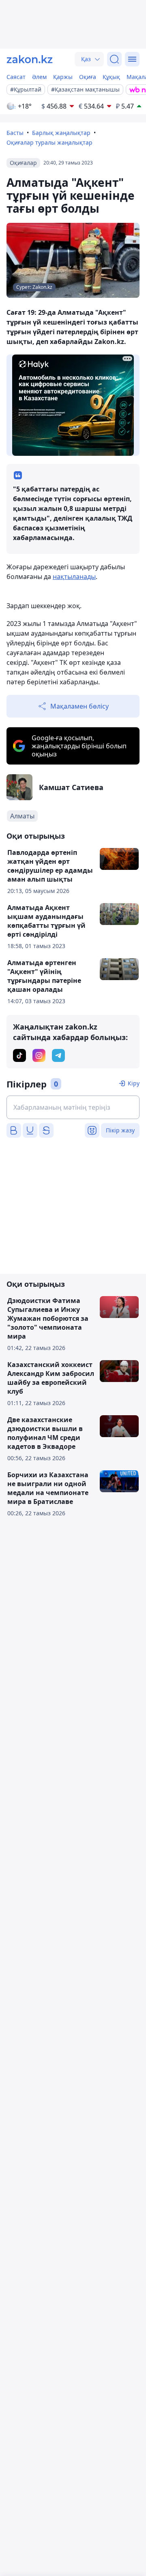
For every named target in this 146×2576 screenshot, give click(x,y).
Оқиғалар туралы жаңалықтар (49, 142)
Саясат (16, 77)
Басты (15, 133)
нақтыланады (74, 577)
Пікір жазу (120, 1130)
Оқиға (88, 77)
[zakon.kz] (30, 59)
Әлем (39, 77)
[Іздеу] (114, 59)
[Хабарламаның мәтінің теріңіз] (73, 1107)
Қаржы (63, 77)
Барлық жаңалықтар (61, 133)
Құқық (111, 77)
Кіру (134, 1083)
